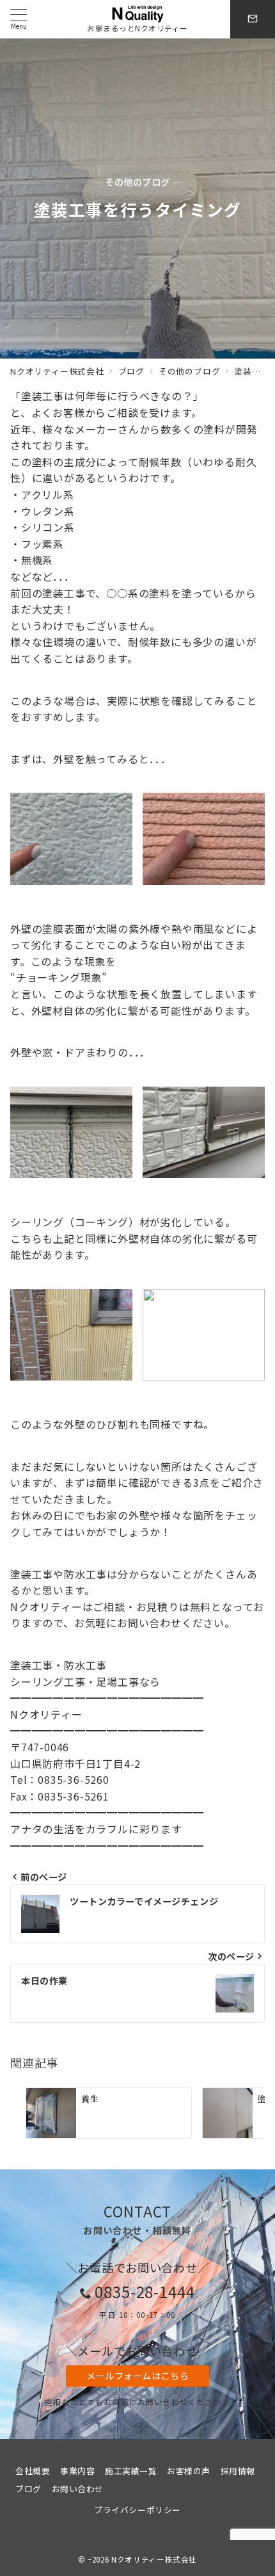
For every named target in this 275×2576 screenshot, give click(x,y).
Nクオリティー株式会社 (154, 2559)
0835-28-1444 (145, 2291)
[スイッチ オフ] (253, 19)
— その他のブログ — (137, 182)
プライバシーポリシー (137, 2510)
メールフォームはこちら (137, 2376)
